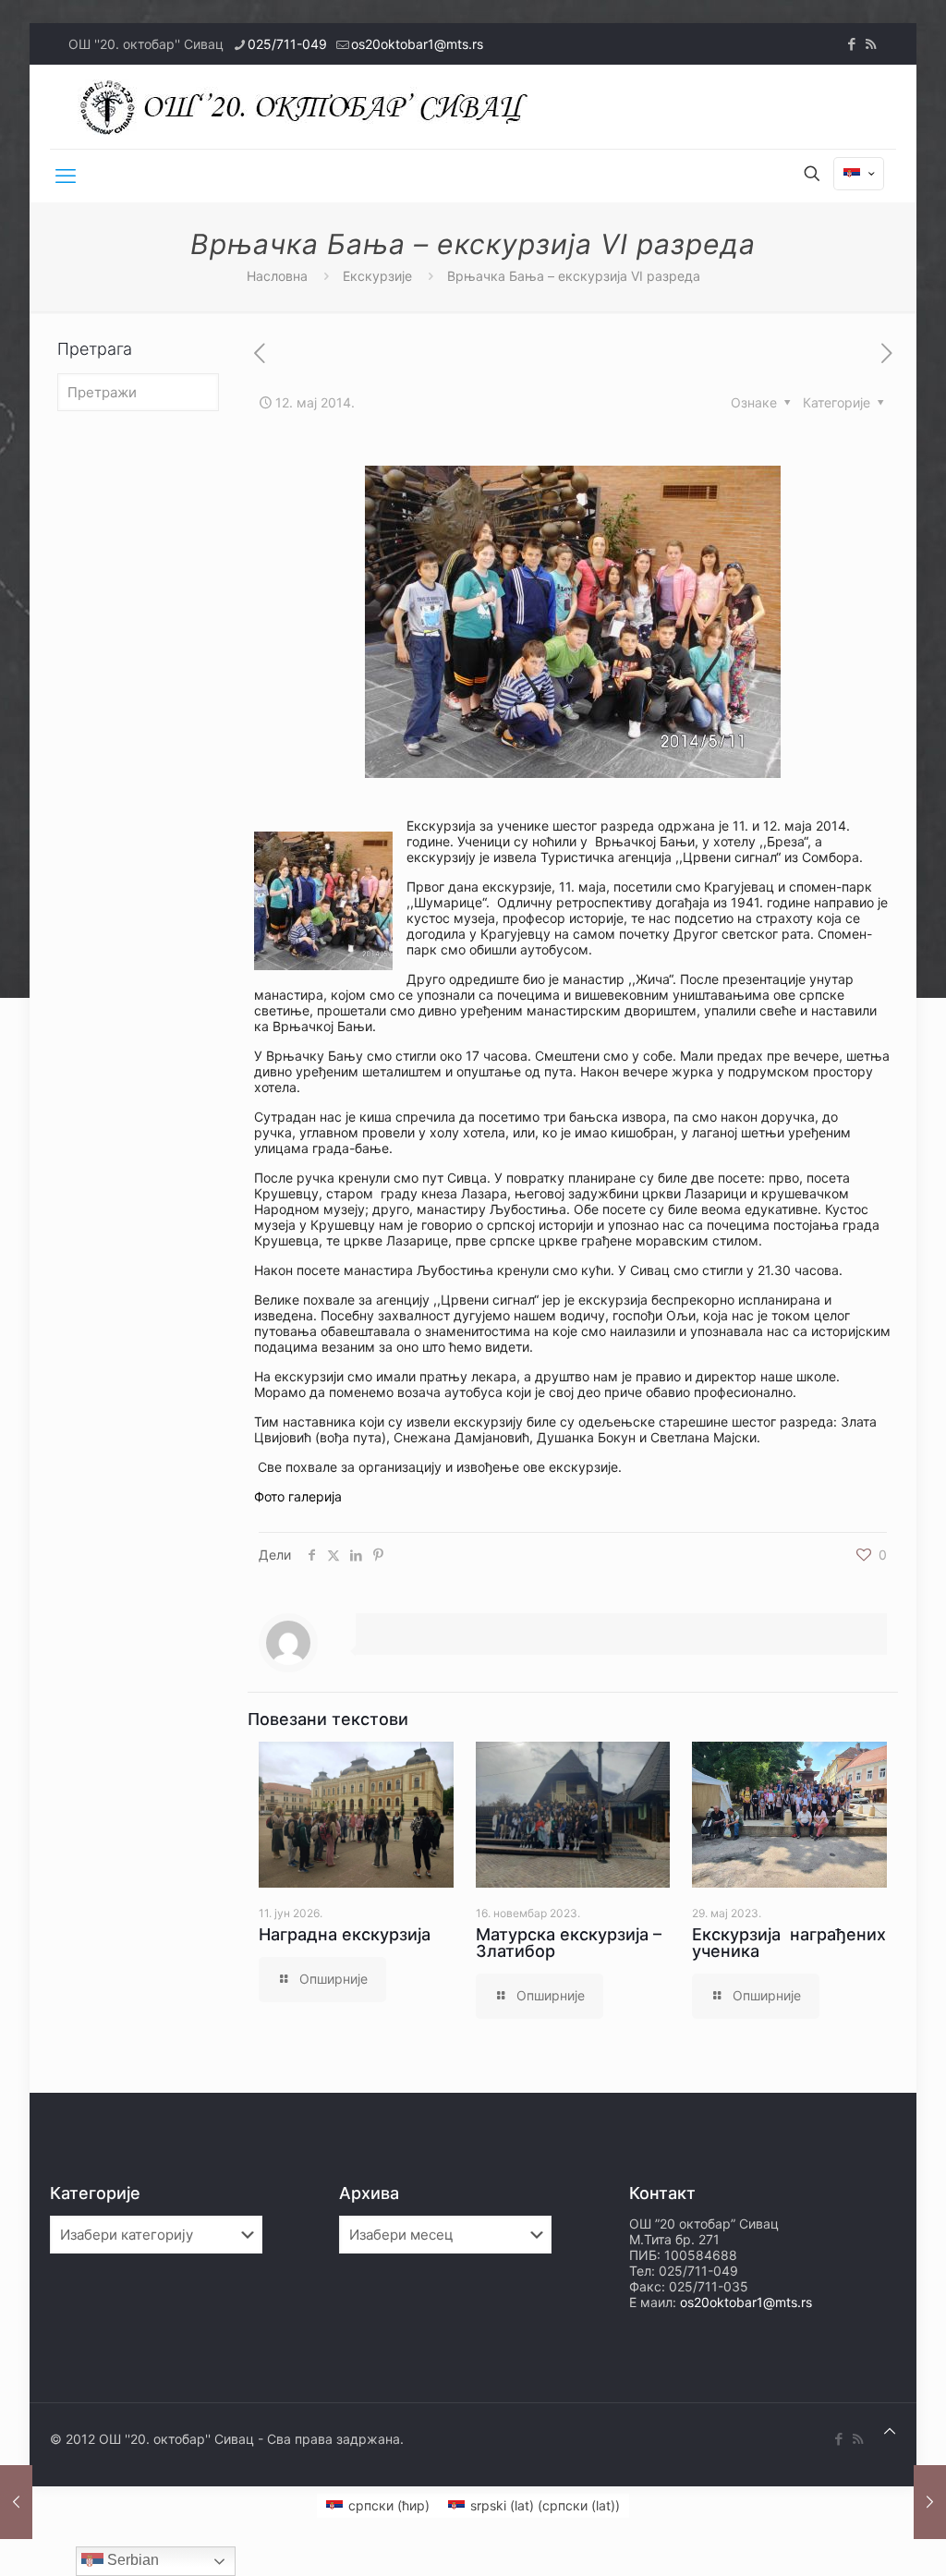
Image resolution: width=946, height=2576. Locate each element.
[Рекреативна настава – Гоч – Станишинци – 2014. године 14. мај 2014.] (930, 2502)
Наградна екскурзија (345, 1934)
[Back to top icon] (890, 2430)
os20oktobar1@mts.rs (417, 44)
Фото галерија (298, 1496)
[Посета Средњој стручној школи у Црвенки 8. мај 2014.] (16, 2502)
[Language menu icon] (859, 174)
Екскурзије (377, 276)
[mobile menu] (66, 176)
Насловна (277, 276)
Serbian (131, 2560)
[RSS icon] (871, 44)
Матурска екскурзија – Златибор (569, 1943)
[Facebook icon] (851, 44)
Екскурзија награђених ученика (789, 1943)
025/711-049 (287, 44)
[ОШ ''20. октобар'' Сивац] (309, 107)
